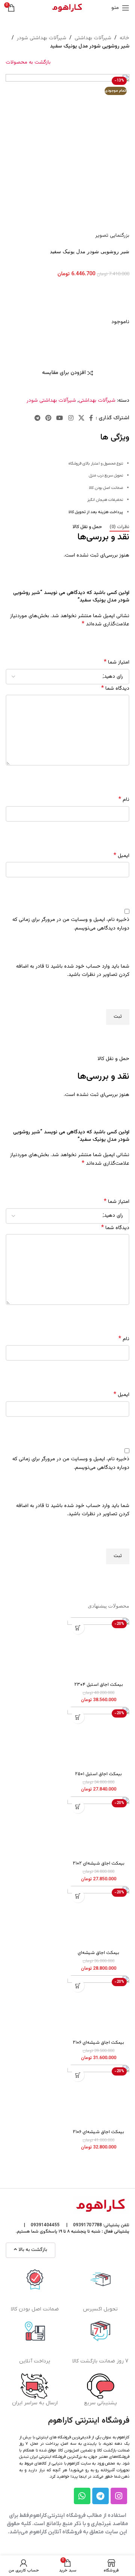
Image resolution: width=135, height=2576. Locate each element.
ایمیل (121, 856)
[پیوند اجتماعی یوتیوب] (60, 418)
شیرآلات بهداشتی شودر (42, 38)
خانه (124, 38)
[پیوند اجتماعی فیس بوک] (91, 418)
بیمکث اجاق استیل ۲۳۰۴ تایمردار (99, 1687)
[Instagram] (119, 2496)
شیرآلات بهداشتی (93, 38)
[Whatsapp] (82, 2496)
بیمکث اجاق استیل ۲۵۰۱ (98, 1774)
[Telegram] (100, 2496)
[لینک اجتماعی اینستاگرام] (71, 418)
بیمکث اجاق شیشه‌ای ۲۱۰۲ (99, 1863)
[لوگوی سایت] (67, 8)
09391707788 (88, 2225)
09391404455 (45, 2225)
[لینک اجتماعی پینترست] (48, 418)
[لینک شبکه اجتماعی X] (81, 418)
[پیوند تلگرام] (37, 418)
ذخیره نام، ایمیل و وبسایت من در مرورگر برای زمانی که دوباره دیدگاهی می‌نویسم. (71, 924)
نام (124, 800)
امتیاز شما (117, 662)
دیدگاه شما (115, 689)
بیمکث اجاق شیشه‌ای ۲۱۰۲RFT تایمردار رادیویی (99, 1956)
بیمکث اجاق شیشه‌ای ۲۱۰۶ (98, 2043)
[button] (78, 1628)
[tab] (119, 527)
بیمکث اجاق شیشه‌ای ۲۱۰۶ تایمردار (98, 2135)
